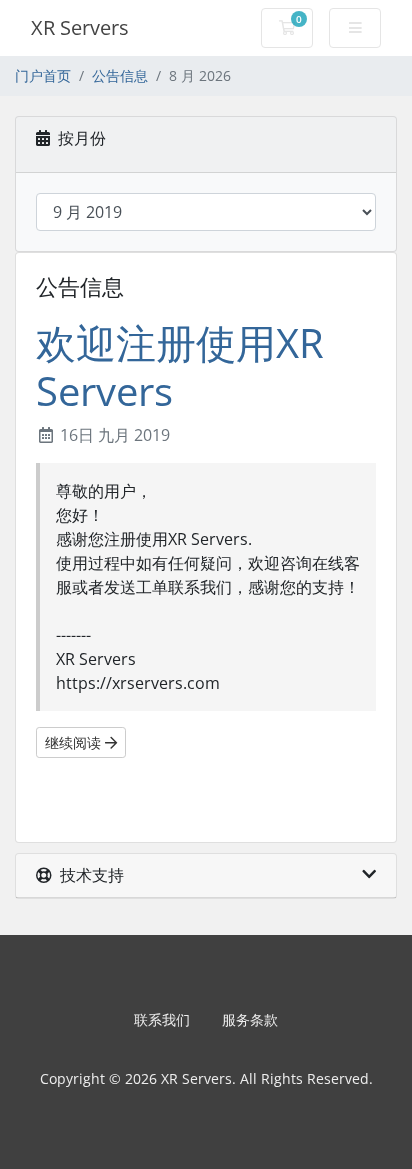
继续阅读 (75, 742)
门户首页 (43, 75)
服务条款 (250, 1019)
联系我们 (162, 1019)
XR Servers (80, 27)
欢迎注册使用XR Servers (180, 366)
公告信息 (120, 75)
